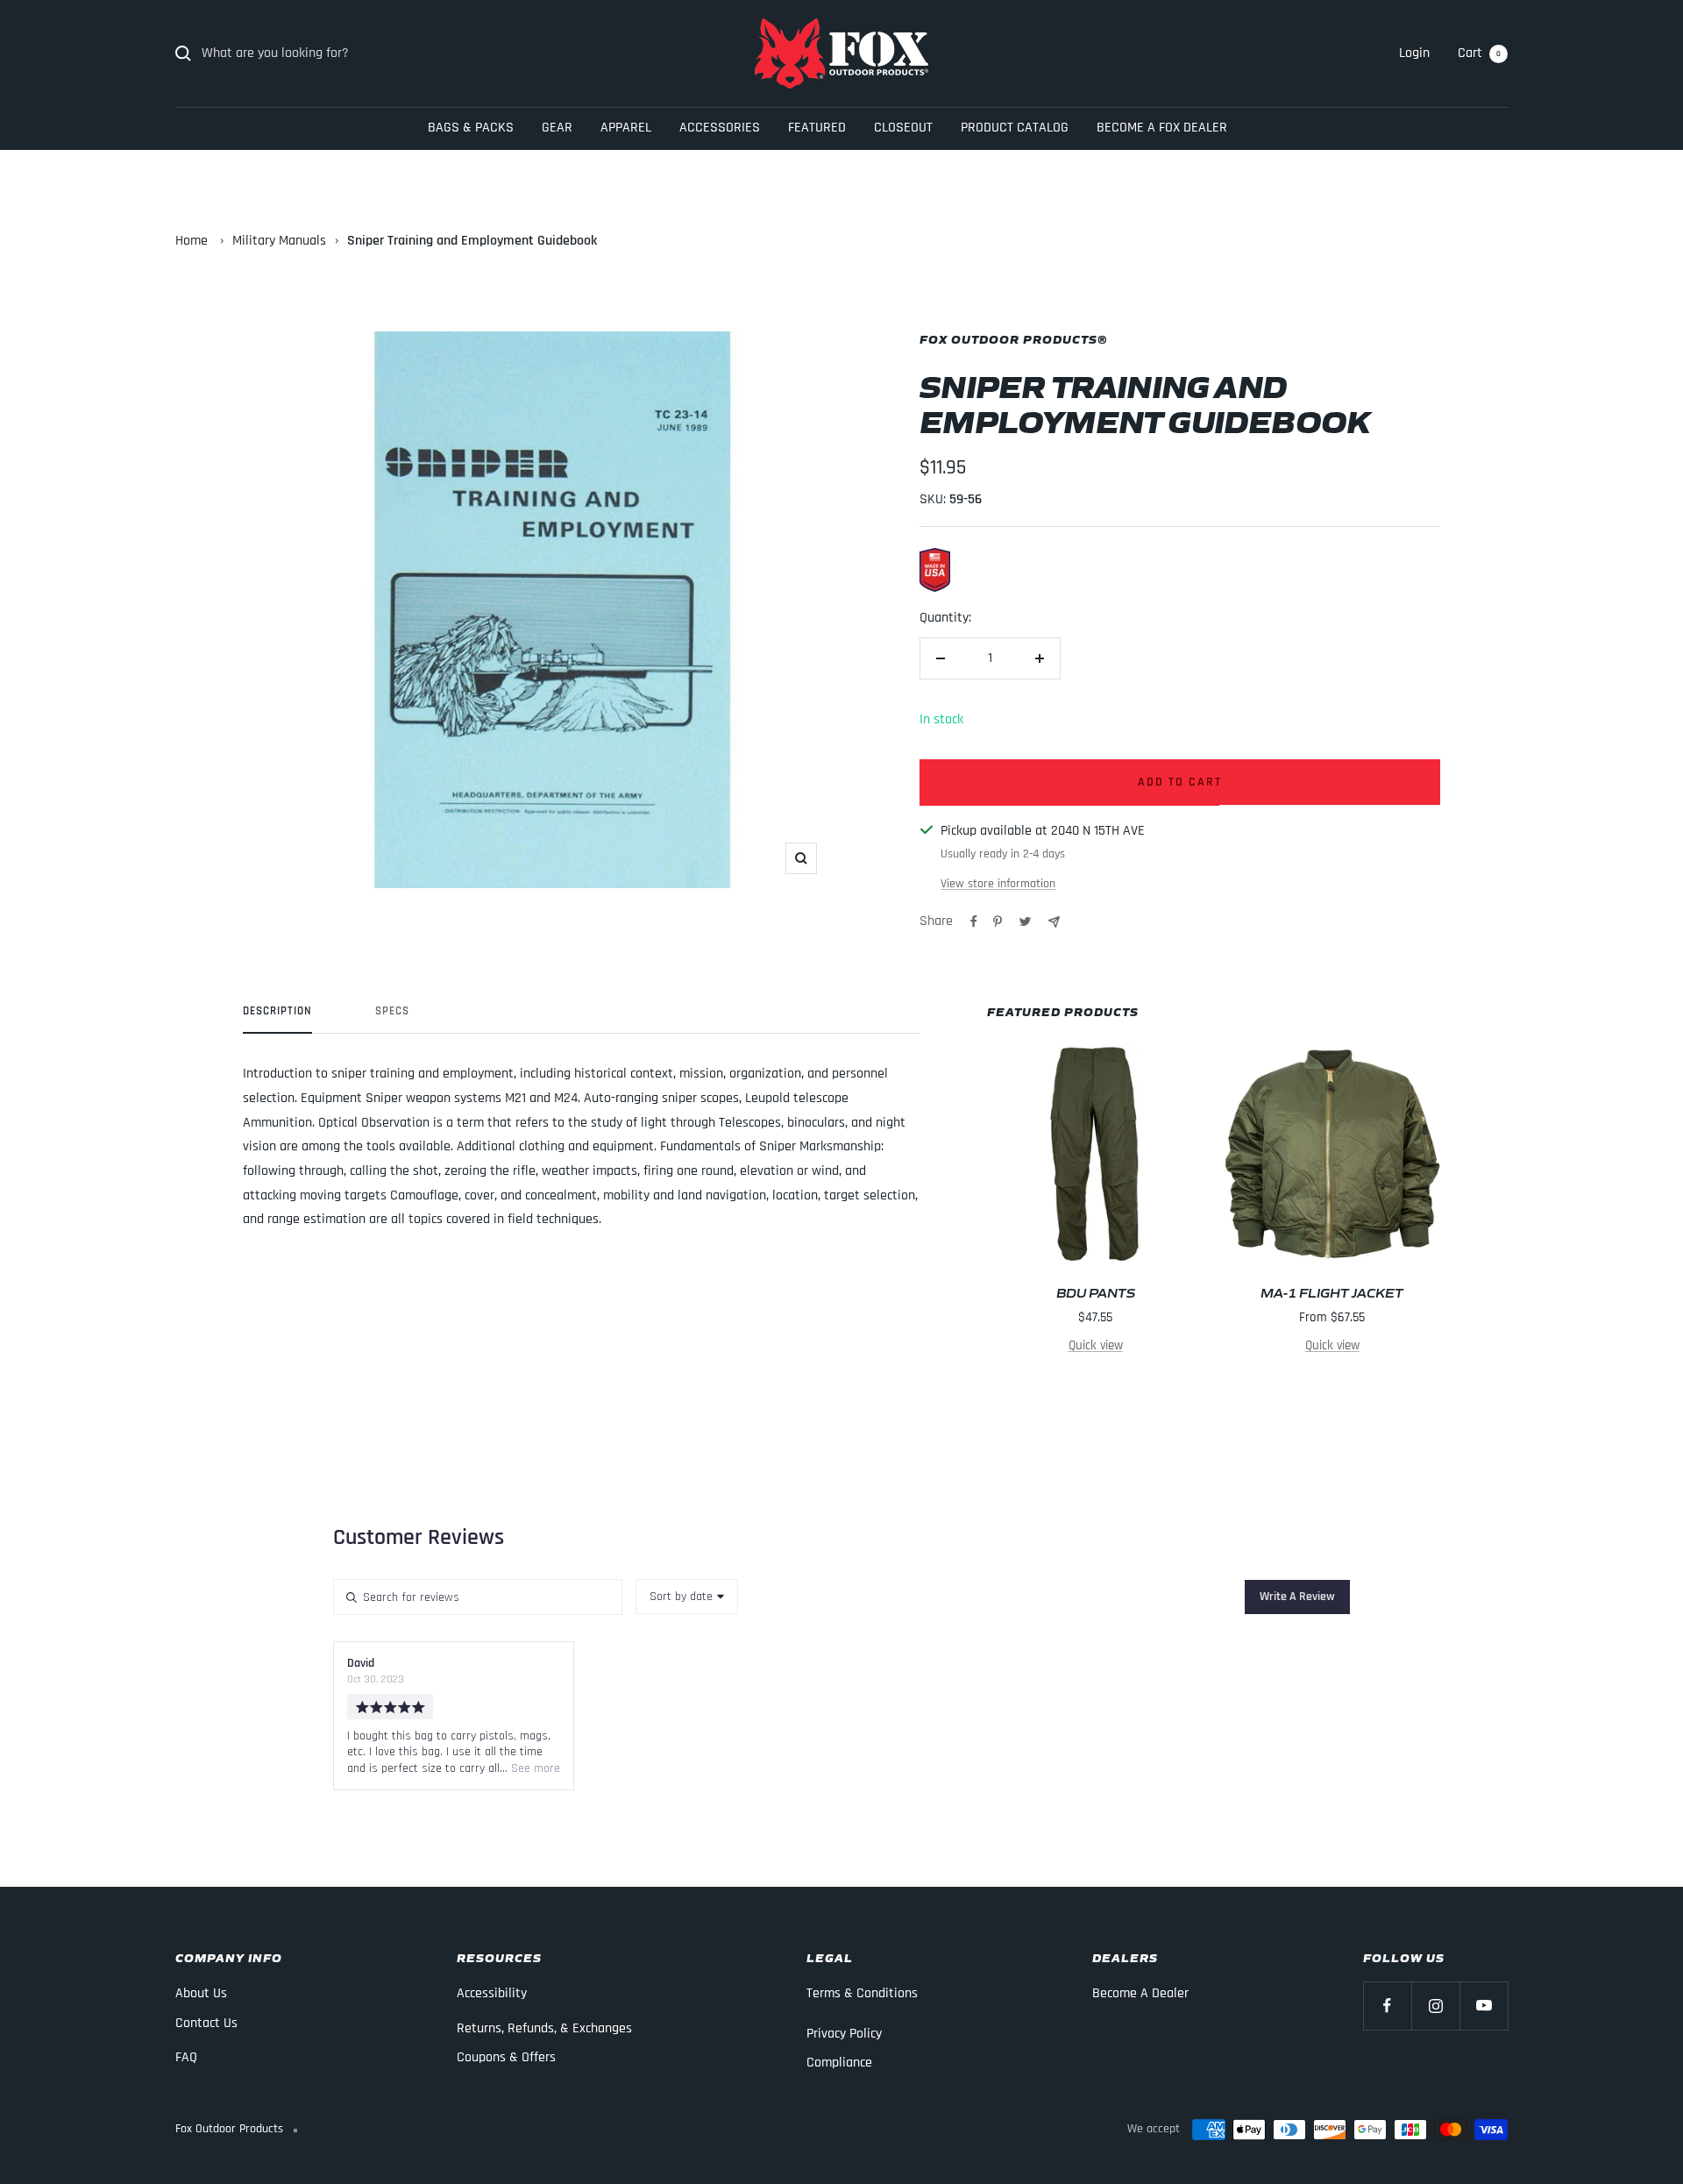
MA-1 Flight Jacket (1332, 1292)
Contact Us (206, 2023)
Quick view (1096, 1345)
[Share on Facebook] (974, 921)
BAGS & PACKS (471, 128)
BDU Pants (1096, 1292)
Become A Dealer (1140, 1993)
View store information (998, 884)
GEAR (557, 128)
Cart (1479, 53)
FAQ (186, 2057)
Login (1414, 53)
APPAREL (626, 128)
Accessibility (492, 1993)
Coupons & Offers (506, 2057)
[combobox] (687, 1597)
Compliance (839, 2063)
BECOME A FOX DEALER (1162, 128)
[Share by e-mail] (1054, 922)
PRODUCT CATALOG (1015, 128)
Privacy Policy (844, 2034)
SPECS (392, 1011)
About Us (201, 1993)
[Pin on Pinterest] (998, 921)
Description (277, 1011)
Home (192, 241)
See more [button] (534, 1768)
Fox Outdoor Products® (1013, 338)
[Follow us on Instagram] (1435, 2006)
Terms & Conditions (862, 1993)
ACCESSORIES (720, 128)
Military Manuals (279, 241)
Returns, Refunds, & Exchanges (544, 2028)
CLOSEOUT (903, 128)
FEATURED (817, 128)
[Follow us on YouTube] (1484, 2006)
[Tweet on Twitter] (1025, 921)
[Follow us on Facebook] (1387, 2006)
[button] (1297, 1597)
